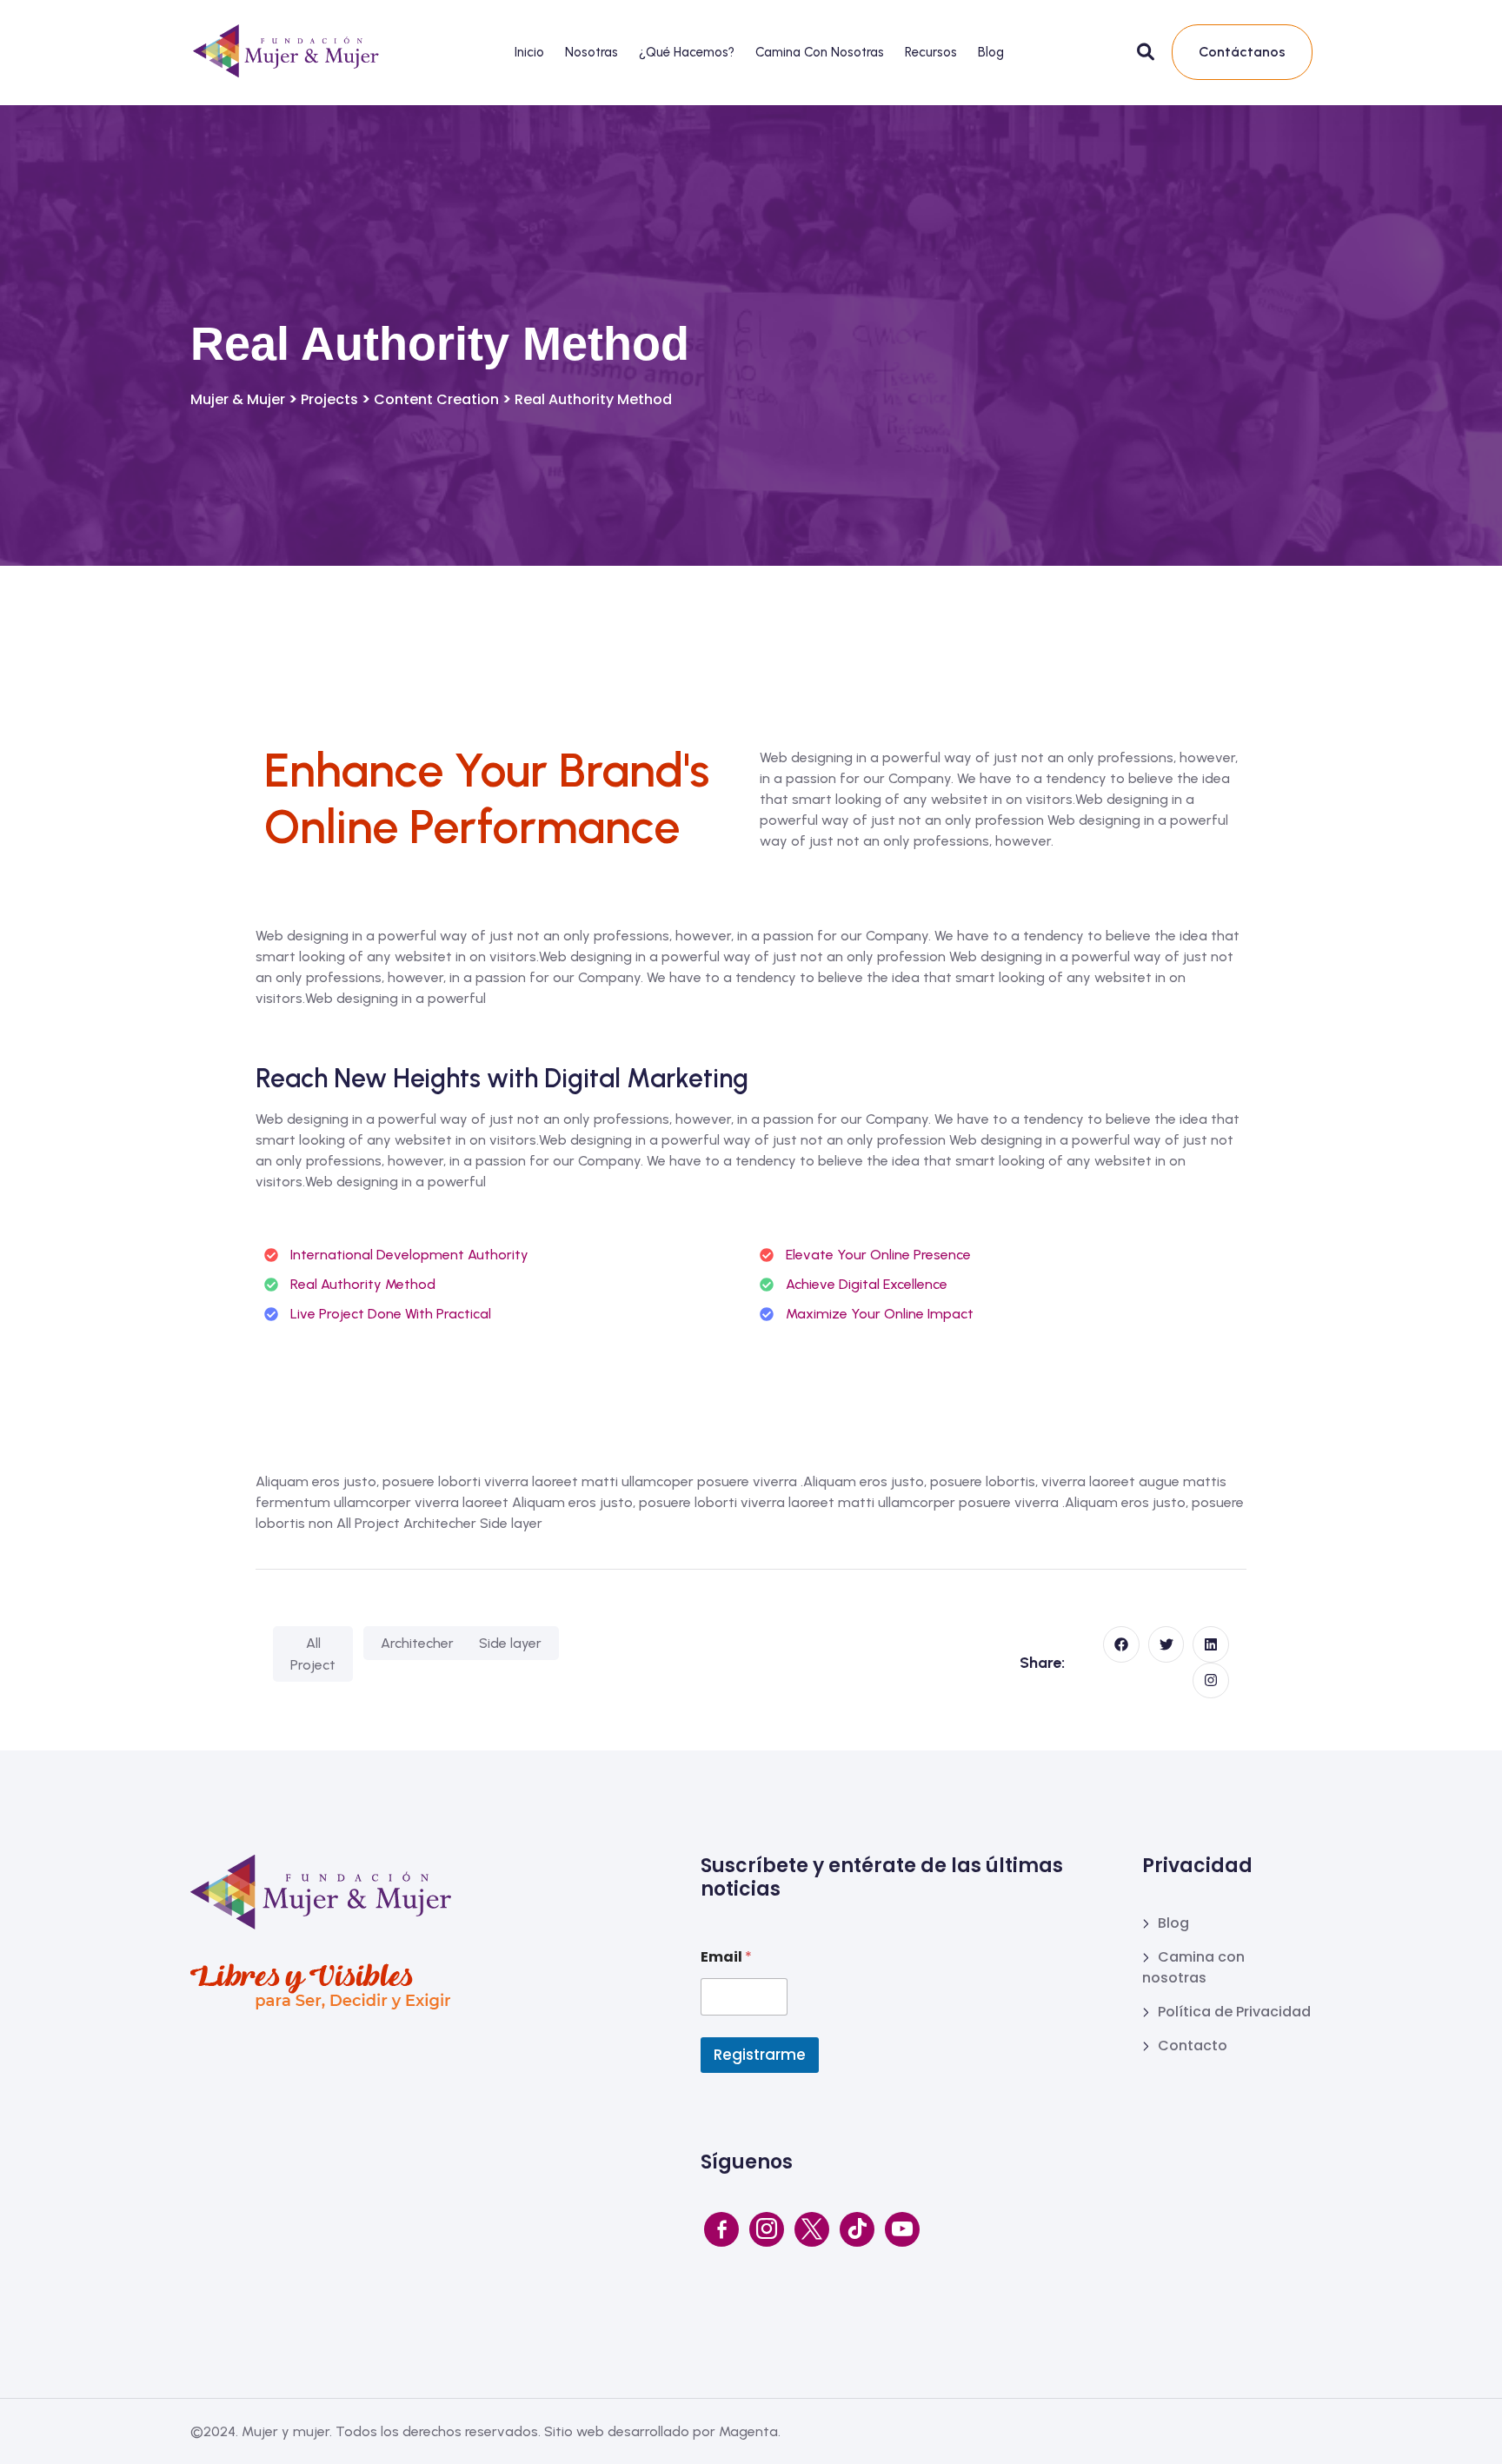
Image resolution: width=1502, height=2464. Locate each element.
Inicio (529, 52)
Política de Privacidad (1234, 2012)
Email (726, 1957)
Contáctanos (1242, 52)
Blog (991, 52)
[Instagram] (767, 2229)
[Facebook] (721, 2229)
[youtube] (902, 2229)
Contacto (1193, 2046)
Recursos (931, 52)
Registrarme (760, 2055)
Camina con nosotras (820, 52)
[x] (812, 2229)
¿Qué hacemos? (687, 52)
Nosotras (591, 52)
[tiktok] (857, 2229)
